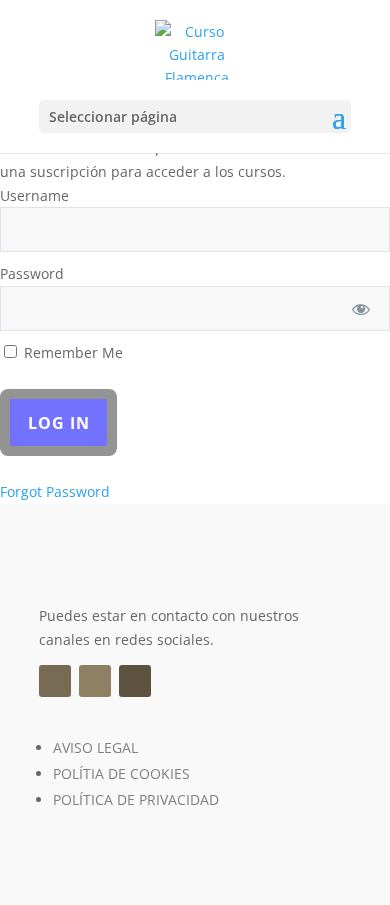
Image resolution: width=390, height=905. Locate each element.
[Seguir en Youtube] (135, 681)
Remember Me (71, 352)
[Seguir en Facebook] (55, 681)
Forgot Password (55, 491)
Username (34, 195)
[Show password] (361, 308)
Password (32, 273)
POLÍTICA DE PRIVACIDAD (136, 799)
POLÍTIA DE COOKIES (121, 773)
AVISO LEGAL (95, 747)
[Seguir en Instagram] (95, 681)
